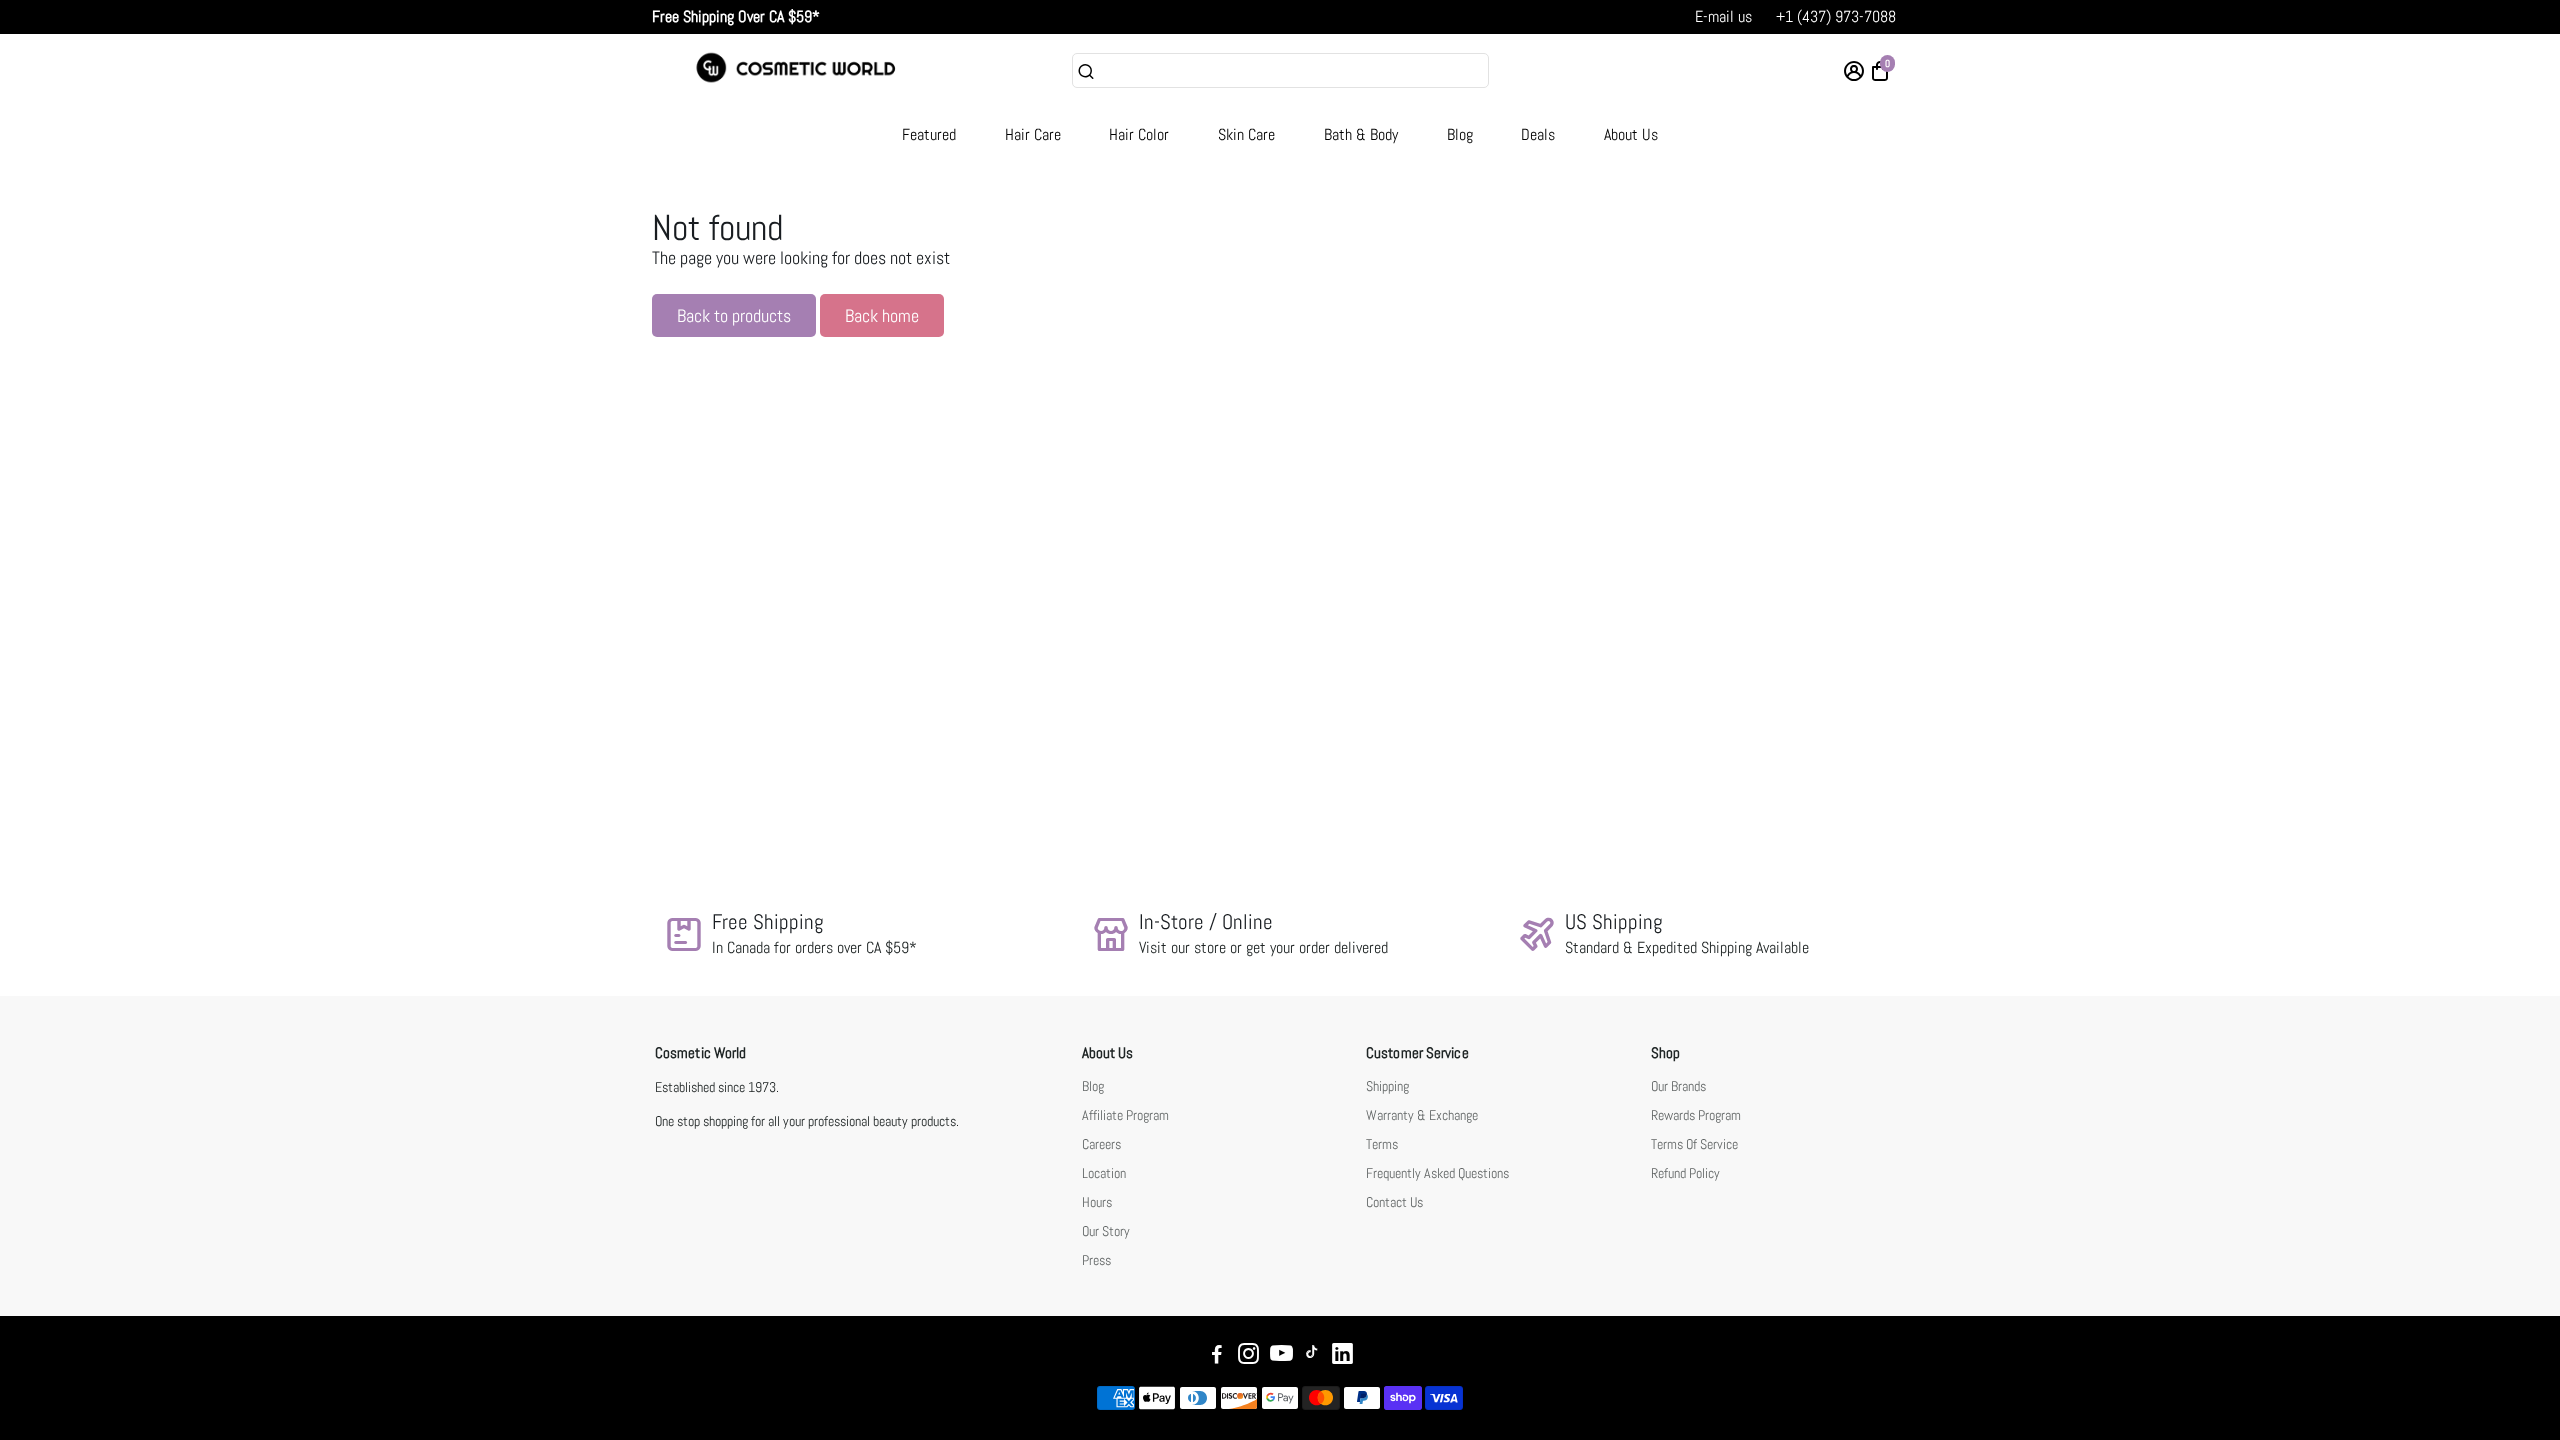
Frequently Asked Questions (1437, 1173)
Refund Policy (1685, 1173)
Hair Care (1033, 134)
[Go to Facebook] (1217, 1356)
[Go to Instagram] (1248, 1356)
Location (1104, 1173)
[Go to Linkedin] (1342, 1356)
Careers (1101, 1144)
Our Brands (1678, 1086)
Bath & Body (1361, 134)
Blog (1460, 134)
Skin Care (1246, 134)
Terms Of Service (1694, 1144)
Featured (929, 134)
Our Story (1106, 1231)
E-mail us (1723, 16)
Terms (1382, 1144)
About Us (1631, 134)
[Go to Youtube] (1281, 1356)
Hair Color (1139, 134)
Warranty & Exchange (1422, 1115)
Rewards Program (1696, 1115)
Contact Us (1394, 1202)
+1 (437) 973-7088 (1836, 16)
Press (1096, 1260)
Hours (1097, 1202)
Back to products (734, 315)
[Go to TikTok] (1312, 1356)
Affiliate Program (1125, 1115)
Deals (1538, 134)
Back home (882, 315)
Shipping (1387, 1086)
